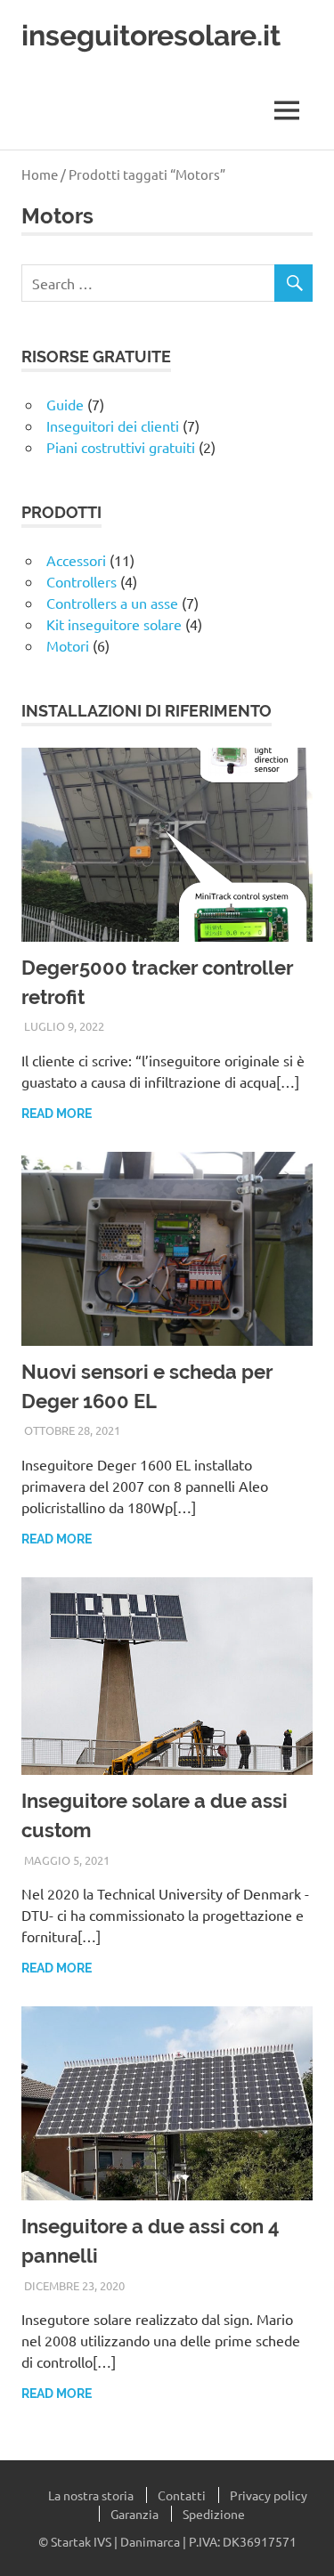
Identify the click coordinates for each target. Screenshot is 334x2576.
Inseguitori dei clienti (113, 425)
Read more (57, 1114)
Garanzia (134, 2514)
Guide (65, 404)
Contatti (182, 2495)
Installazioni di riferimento (147, 711)
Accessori (76, 560)
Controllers (81, 581)
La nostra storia (91, 2495)
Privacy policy (269, 2495)
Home (40, 174)
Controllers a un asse (112, 603)
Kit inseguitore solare (114, 624)
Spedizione (214, 2514)
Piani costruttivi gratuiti (121, 447)
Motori (68, 645)
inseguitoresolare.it (151, 35)
